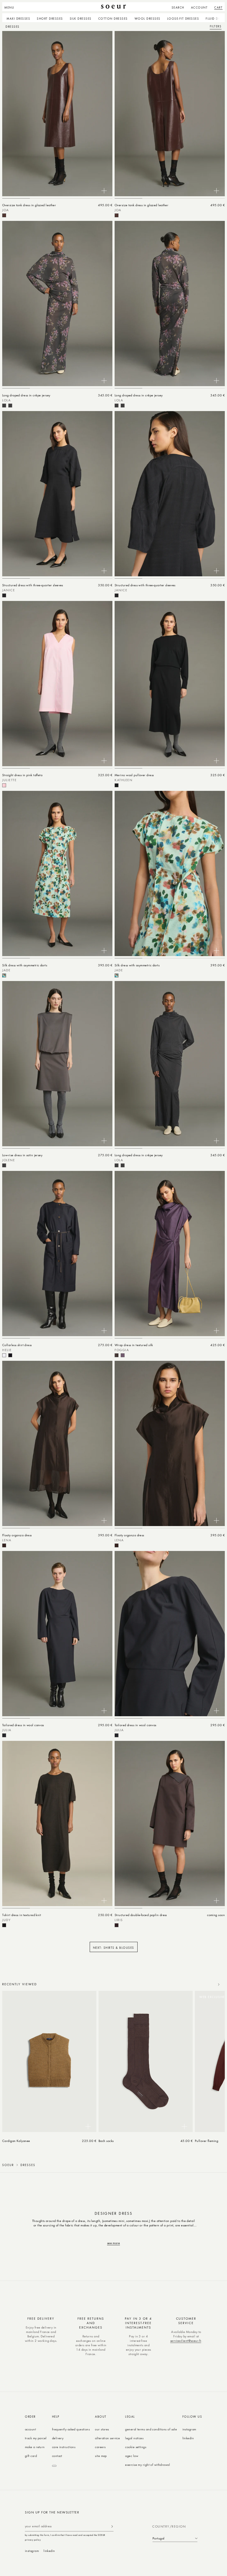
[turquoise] (4, 975)
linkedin (188, 2438)
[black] (4, 595)
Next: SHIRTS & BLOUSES (114, 1948)
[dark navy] (4, 1735)
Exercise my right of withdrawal (148, 2465)
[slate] (4, 1165)
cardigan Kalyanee (16, 2141)
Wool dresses (148, 18)
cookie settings (136, 2447)
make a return (35, 2447)
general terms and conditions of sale (151, 2429)
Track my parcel (36, 2438)
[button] (11, 7)
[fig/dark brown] (117, 1925)
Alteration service (107, 2438)
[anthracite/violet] (10, 406)
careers (100, 2447)
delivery (58, 2438)
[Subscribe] (112, 2526)
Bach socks (106, 2141)
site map (101, 2456)
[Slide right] (219, 1984)
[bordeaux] (4, 215)
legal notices (134, 2438)
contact (57, 2456)
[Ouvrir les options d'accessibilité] (54, 2466)
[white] (4, 1355)
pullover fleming (207, 2141)
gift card (31, 2456)
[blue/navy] (10, 1355)
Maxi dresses (18, 18)
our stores (102, 2429)
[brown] (117, 1355)
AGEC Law (132, 2456)
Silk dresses (81, 18)
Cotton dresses (113, 18)
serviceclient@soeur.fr (186, 2341)
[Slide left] (207, 1984)
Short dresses (50, 18)
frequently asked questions (71, 2429)
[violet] (123, 1355)
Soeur (8, 2165)
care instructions (64, 2447)
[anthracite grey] (4, 406)
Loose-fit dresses (183, 18)
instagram (189, 2429)
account (30, 2429)
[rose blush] (4, 785)
